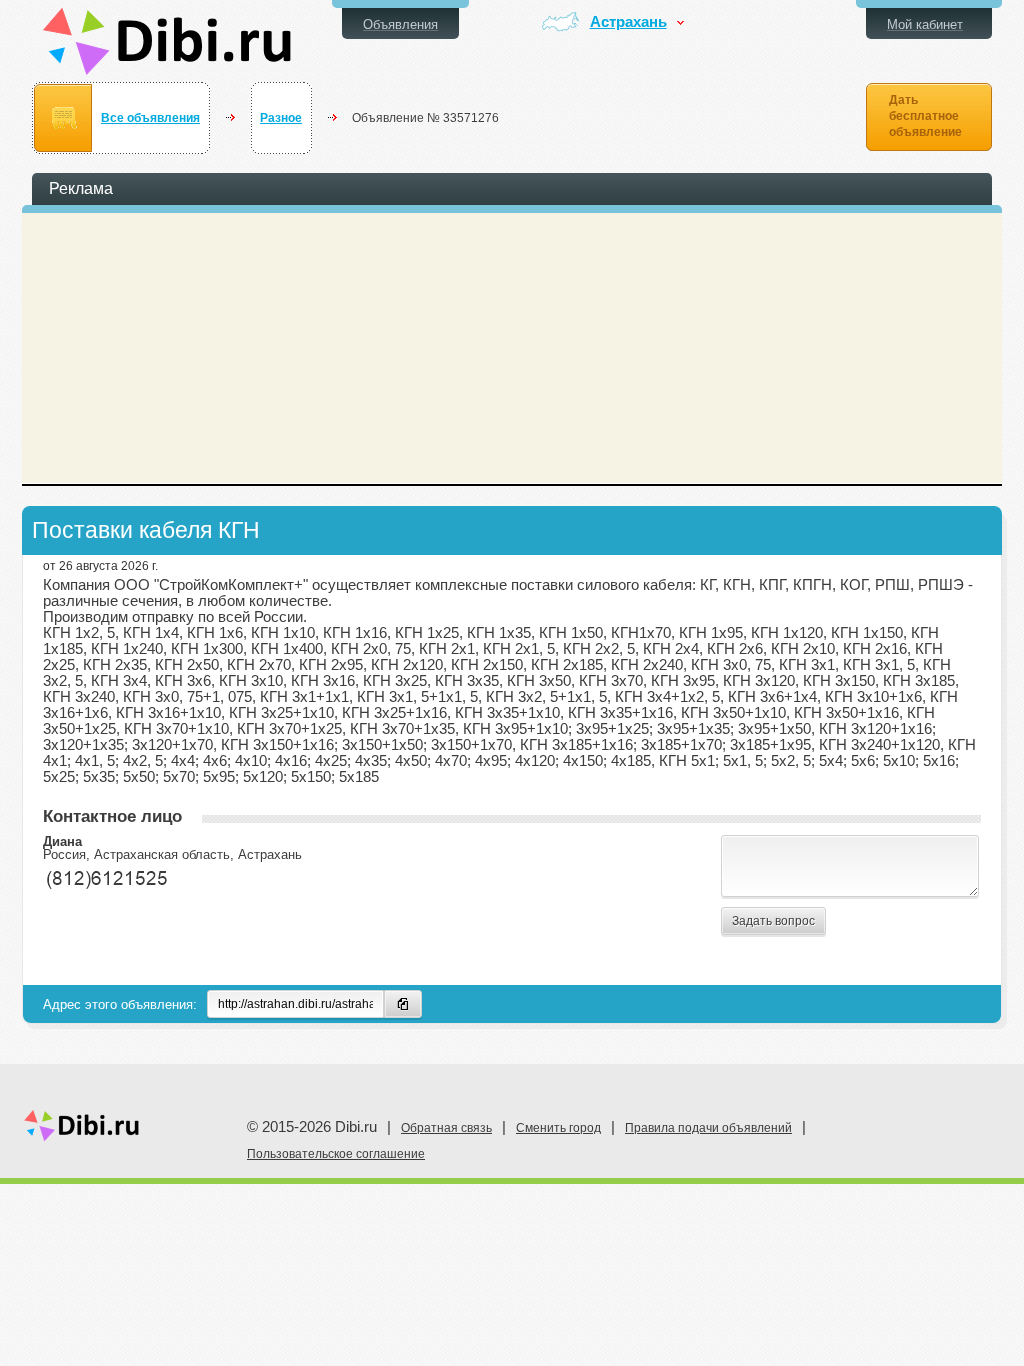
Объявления (400, 24)
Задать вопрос (773, 921)
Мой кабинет (925, 24)
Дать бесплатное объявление (925, 116)
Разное (281, 118)
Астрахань (628, 22)
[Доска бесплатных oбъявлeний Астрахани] (167, 41)
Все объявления (150, 118)
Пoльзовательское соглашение (336, 1154)
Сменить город (558, 1128)
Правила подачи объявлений (708, 1128)
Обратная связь (446, 1128)
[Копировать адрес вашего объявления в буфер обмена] (403, 1004)
